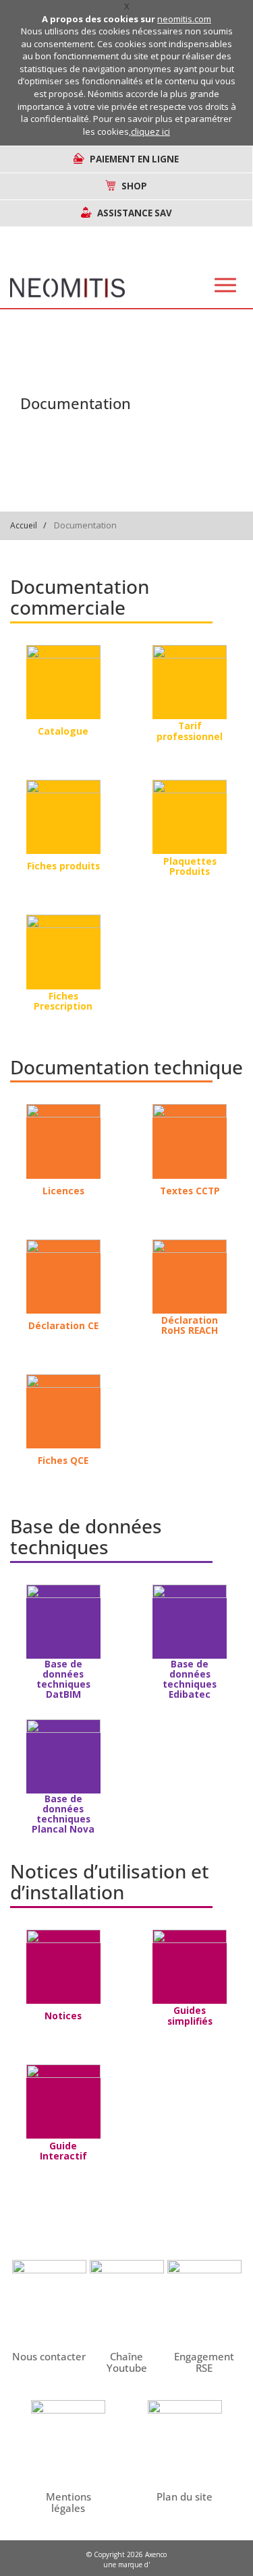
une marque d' (126, 2565)
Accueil (24, 525)
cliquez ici (150, 131)
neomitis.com (184, 19)
